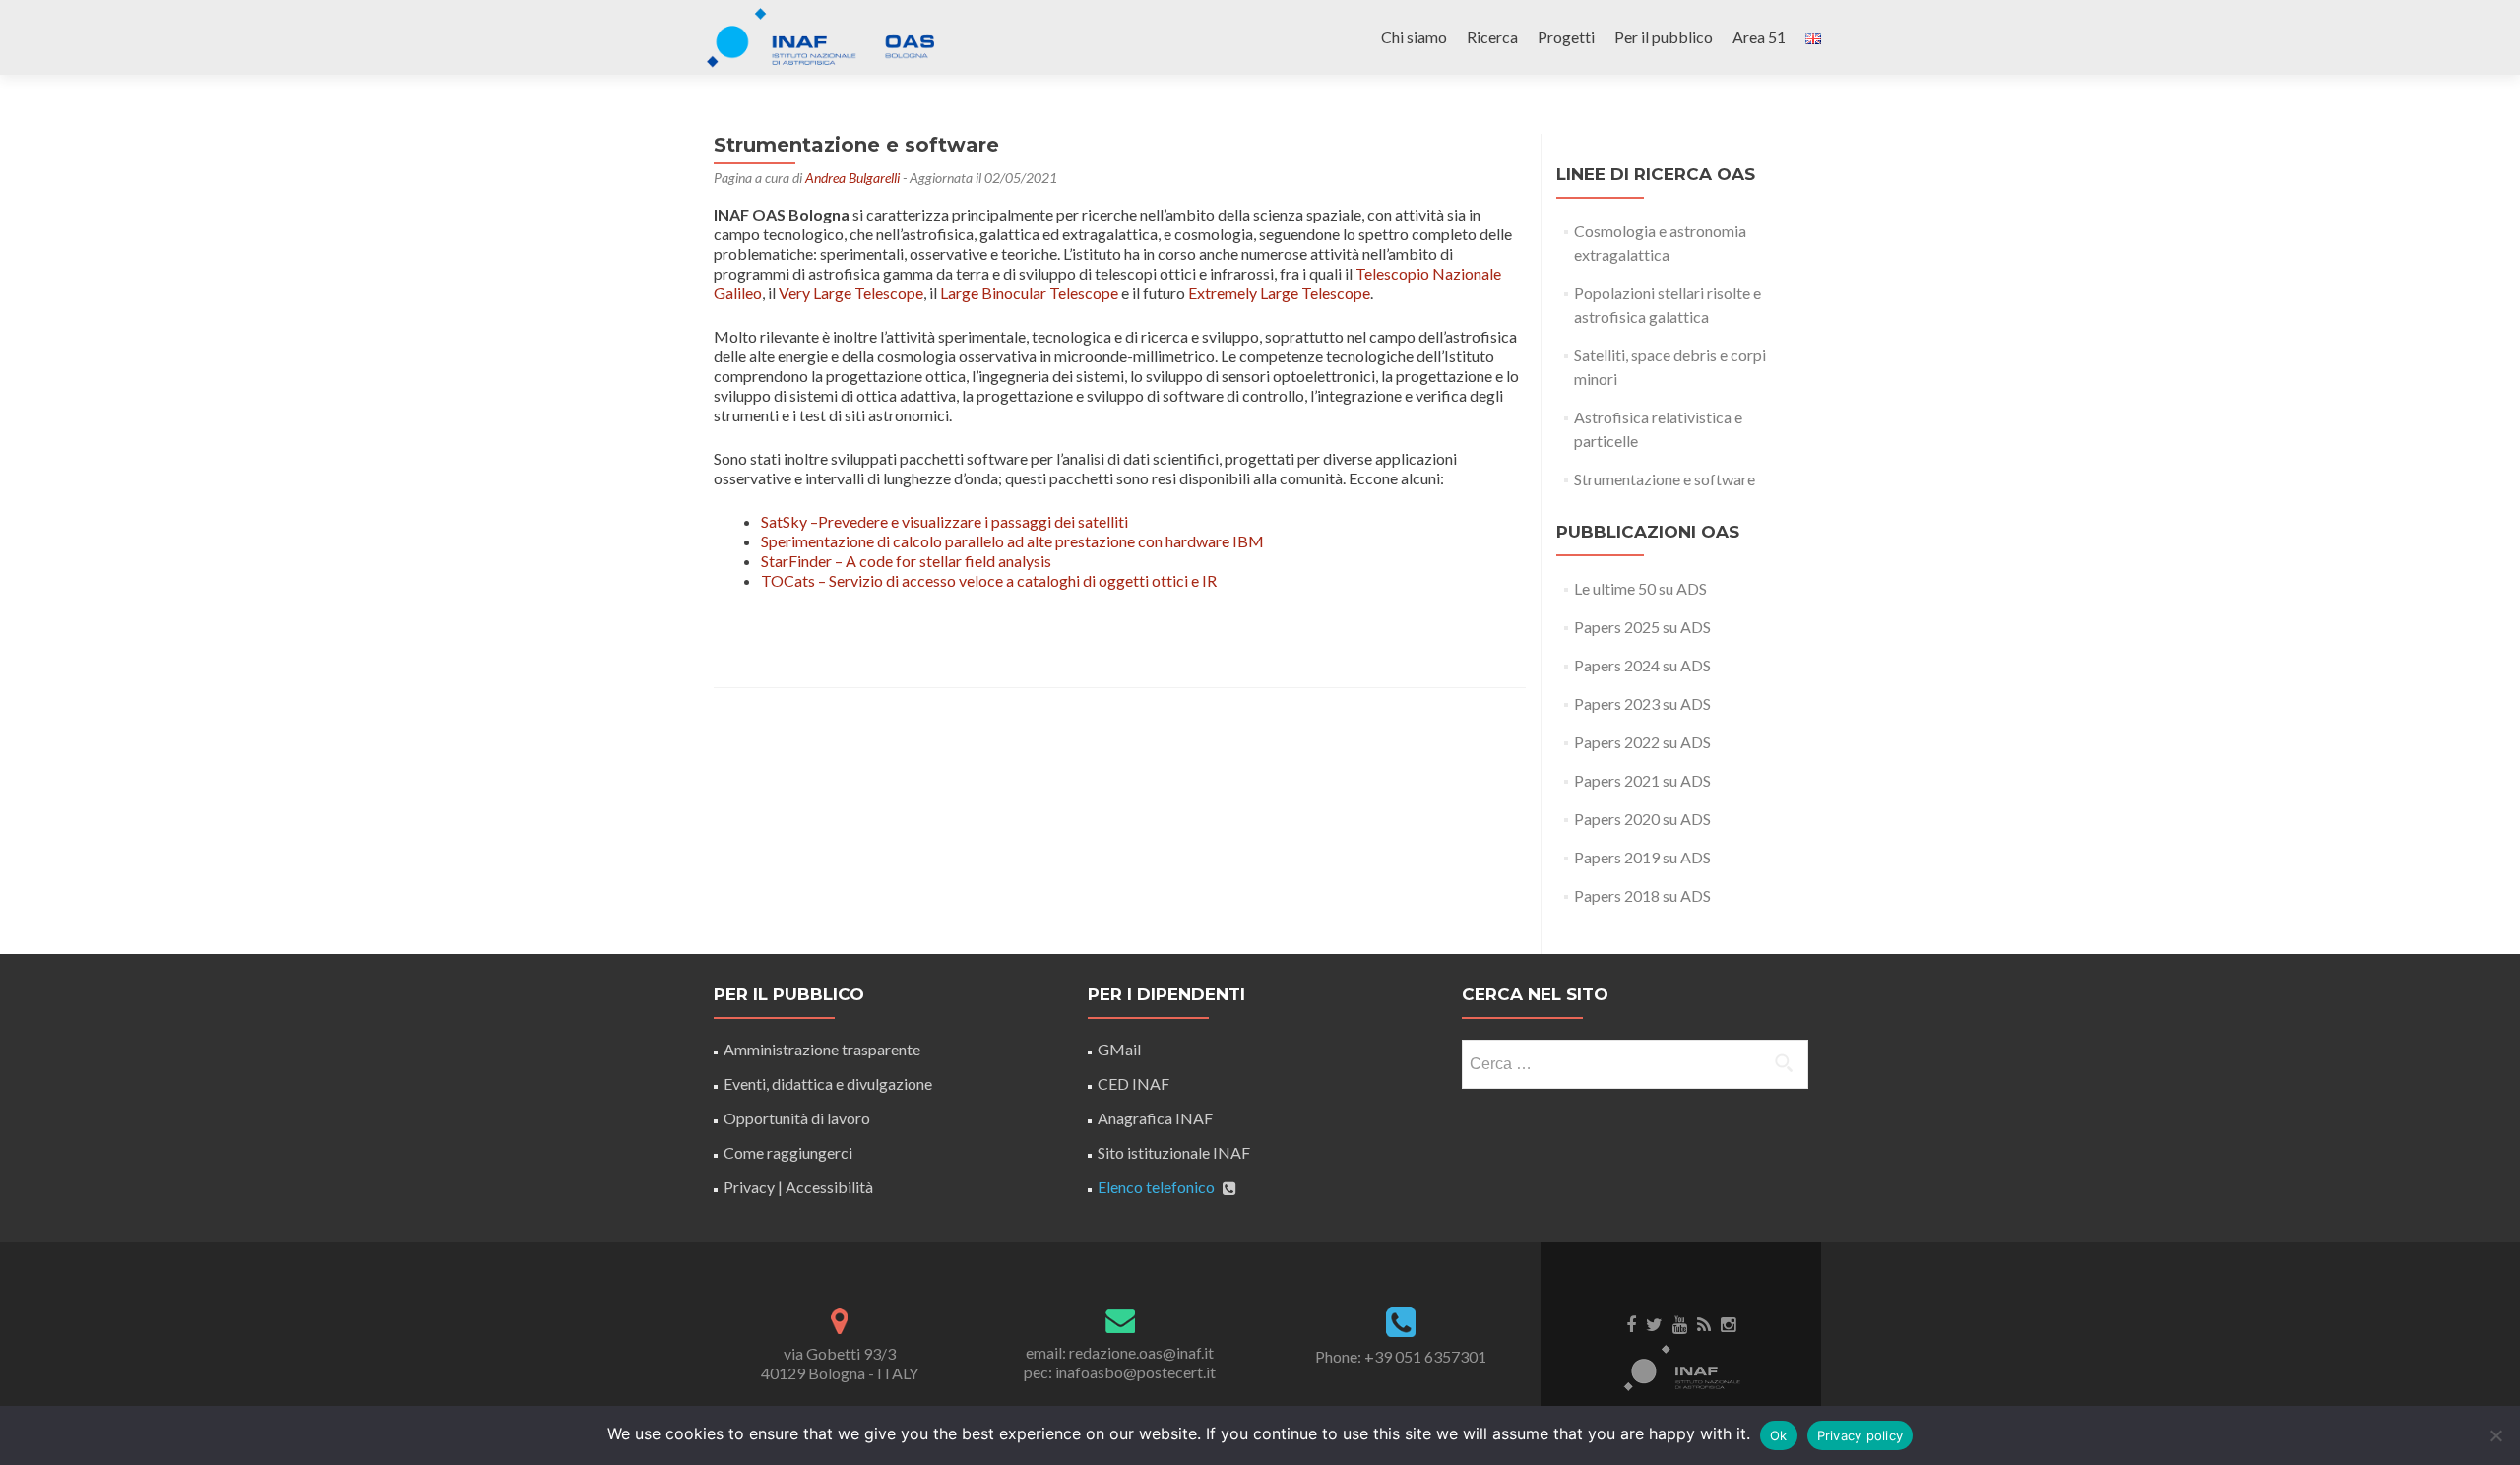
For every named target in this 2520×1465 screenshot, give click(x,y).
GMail (1119, 1049)
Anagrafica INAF (1155, 1118)
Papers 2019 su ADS (1642, 857)
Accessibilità (829, 1187)
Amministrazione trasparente (822, 1049)
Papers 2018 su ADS (1642, 895)
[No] (2495, 1435)
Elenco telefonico (1156, 1187)
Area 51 (1759, 37)
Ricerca (1492, 37)
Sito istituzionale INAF (1174, 1152)
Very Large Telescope (851, 293)
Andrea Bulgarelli (852, 178)
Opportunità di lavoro (797, 1118)
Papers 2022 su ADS (1642, 742)
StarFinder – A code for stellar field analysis (906, 561)
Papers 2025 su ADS (1642, 627)
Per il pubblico (1664, 37)
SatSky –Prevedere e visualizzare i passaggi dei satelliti (945, 521)
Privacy (749, 1187)
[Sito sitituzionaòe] (1681, 1367)
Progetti (1566, 37)
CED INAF (1134, 1083)
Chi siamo (1414, 37)
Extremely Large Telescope (1279, 293)
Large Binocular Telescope (1029, 293)
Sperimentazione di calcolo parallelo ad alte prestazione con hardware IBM (1012, 541)
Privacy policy (1860, 1435)
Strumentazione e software (1665, 479)
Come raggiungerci (788, 1152)
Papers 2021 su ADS (1642, 780)
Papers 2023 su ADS (1642, 703)
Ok (1779, 1435)
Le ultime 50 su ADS (1640, 588)
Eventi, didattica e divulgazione (828, 1083)
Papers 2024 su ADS (1642, 665)
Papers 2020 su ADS (1642, 819)
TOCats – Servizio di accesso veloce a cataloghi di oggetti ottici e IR (989, 580)
